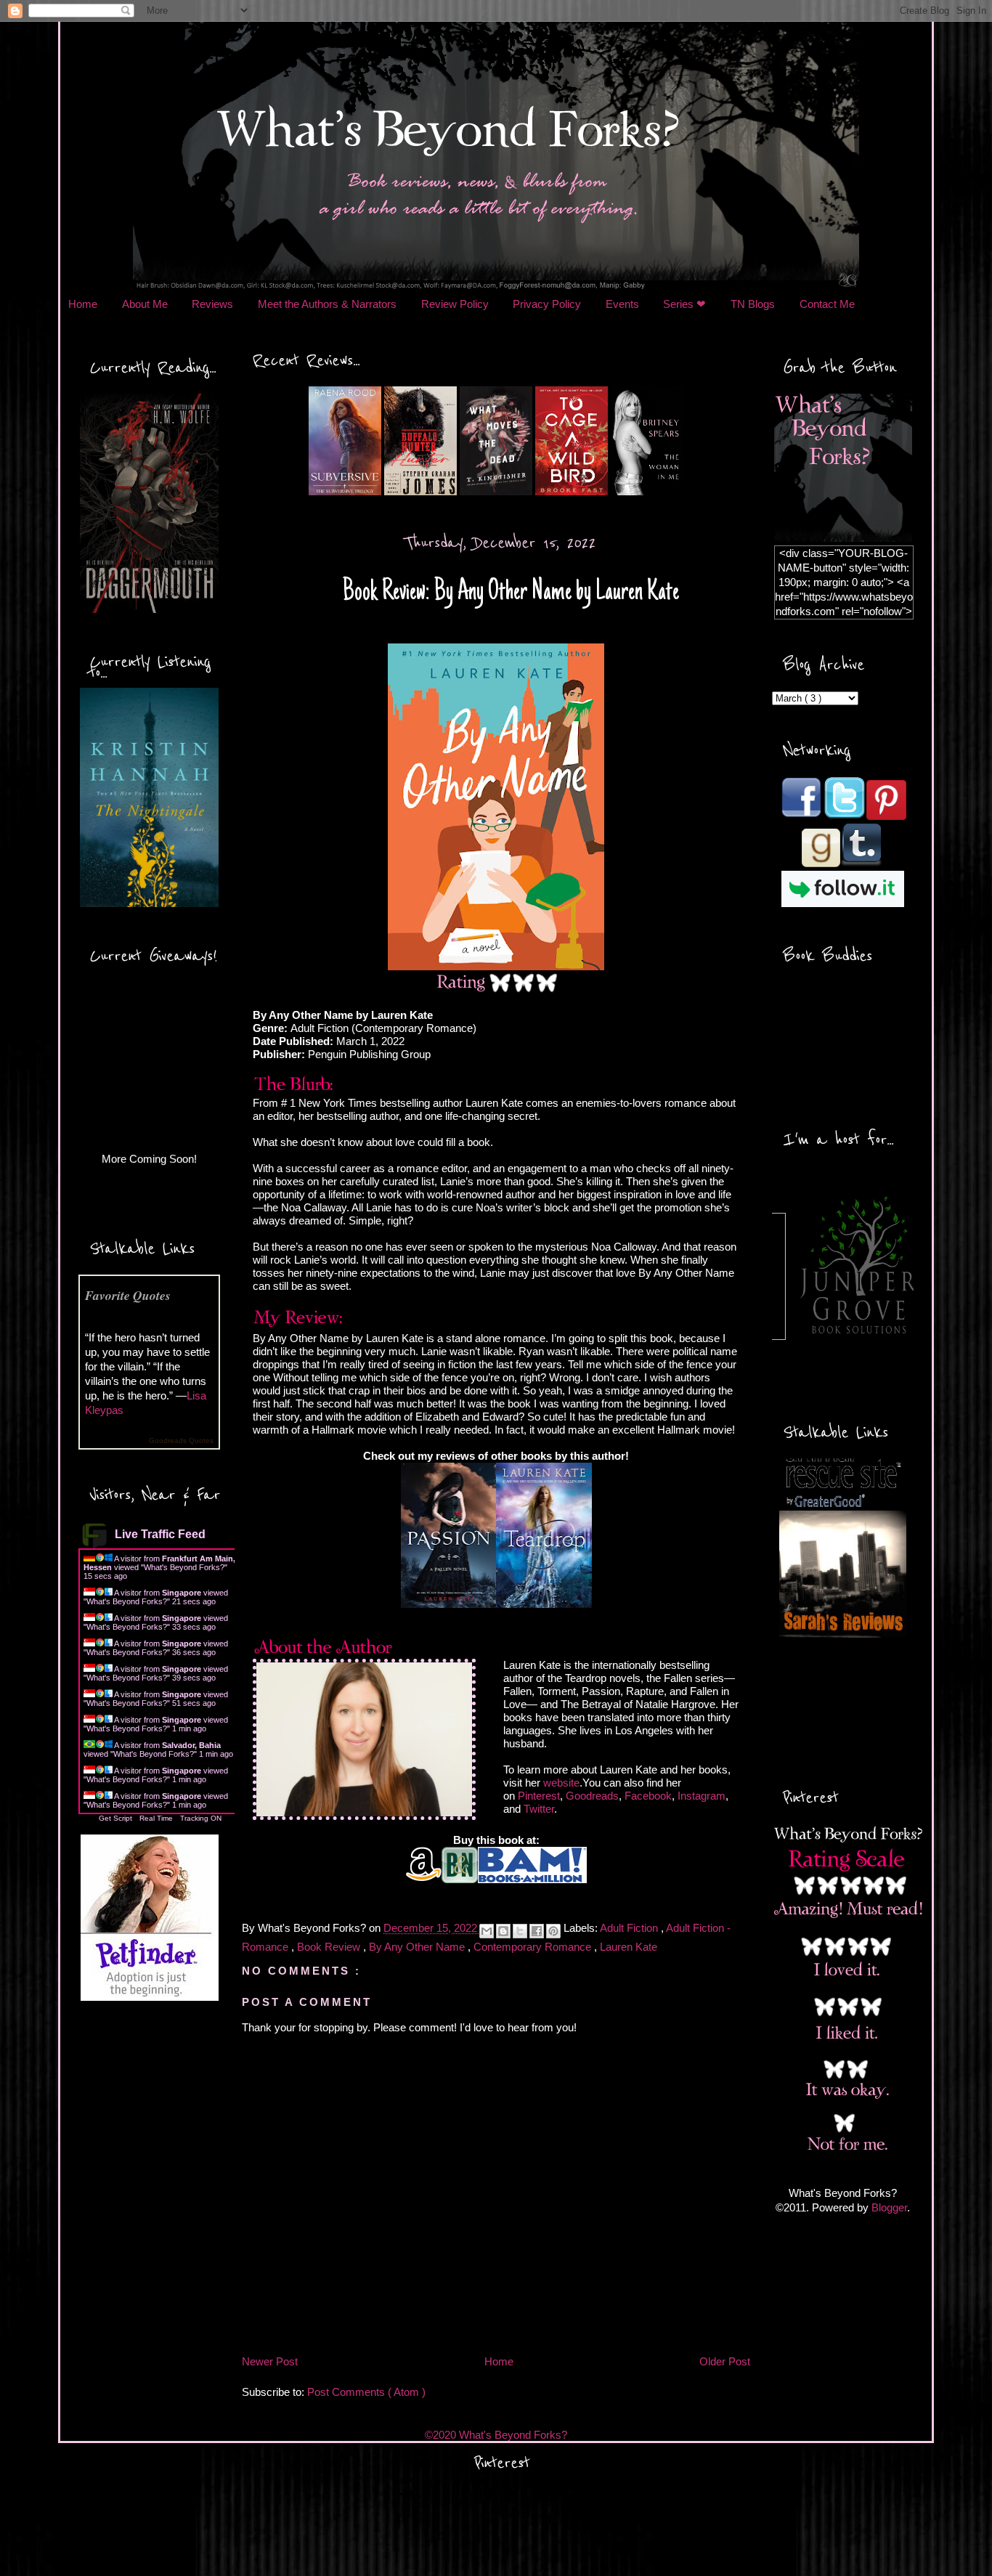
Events (622, 304)
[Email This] (487, 1931)
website (561, 1783)
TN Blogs (753, 304)
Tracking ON (201, 1818)
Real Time (156, 1818)
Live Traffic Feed (160, 1534)
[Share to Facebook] (537, 1931)
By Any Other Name (418, 1947)
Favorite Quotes (128, 1295)
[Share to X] (520, 1931)
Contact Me (827, 304)
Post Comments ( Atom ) (366, 2392)
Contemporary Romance (534, 1947)
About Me (145, 304)
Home (83, 304)
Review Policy (455, 304)
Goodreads (592, 1796)
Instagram (702, 1796)
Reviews (212, 304)
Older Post (725, 2361)
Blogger (889, 2207)
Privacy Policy (547, 304)
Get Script (115, 1818)
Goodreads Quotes (181, 1441)
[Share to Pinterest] (553, 1931)
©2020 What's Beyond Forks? (496, 2435)
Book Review (330, 1947)
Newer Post (270, 2361)
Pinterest (539, 1796)
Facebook (648, 1796)
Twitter (539, 1809)
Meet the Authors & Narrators (327, 304)
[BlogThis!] (503, 1931)
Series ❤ (684, 304)
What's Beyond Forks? (184, 1567)
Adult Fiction (630, 1929)
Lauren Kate (629, 1947)
